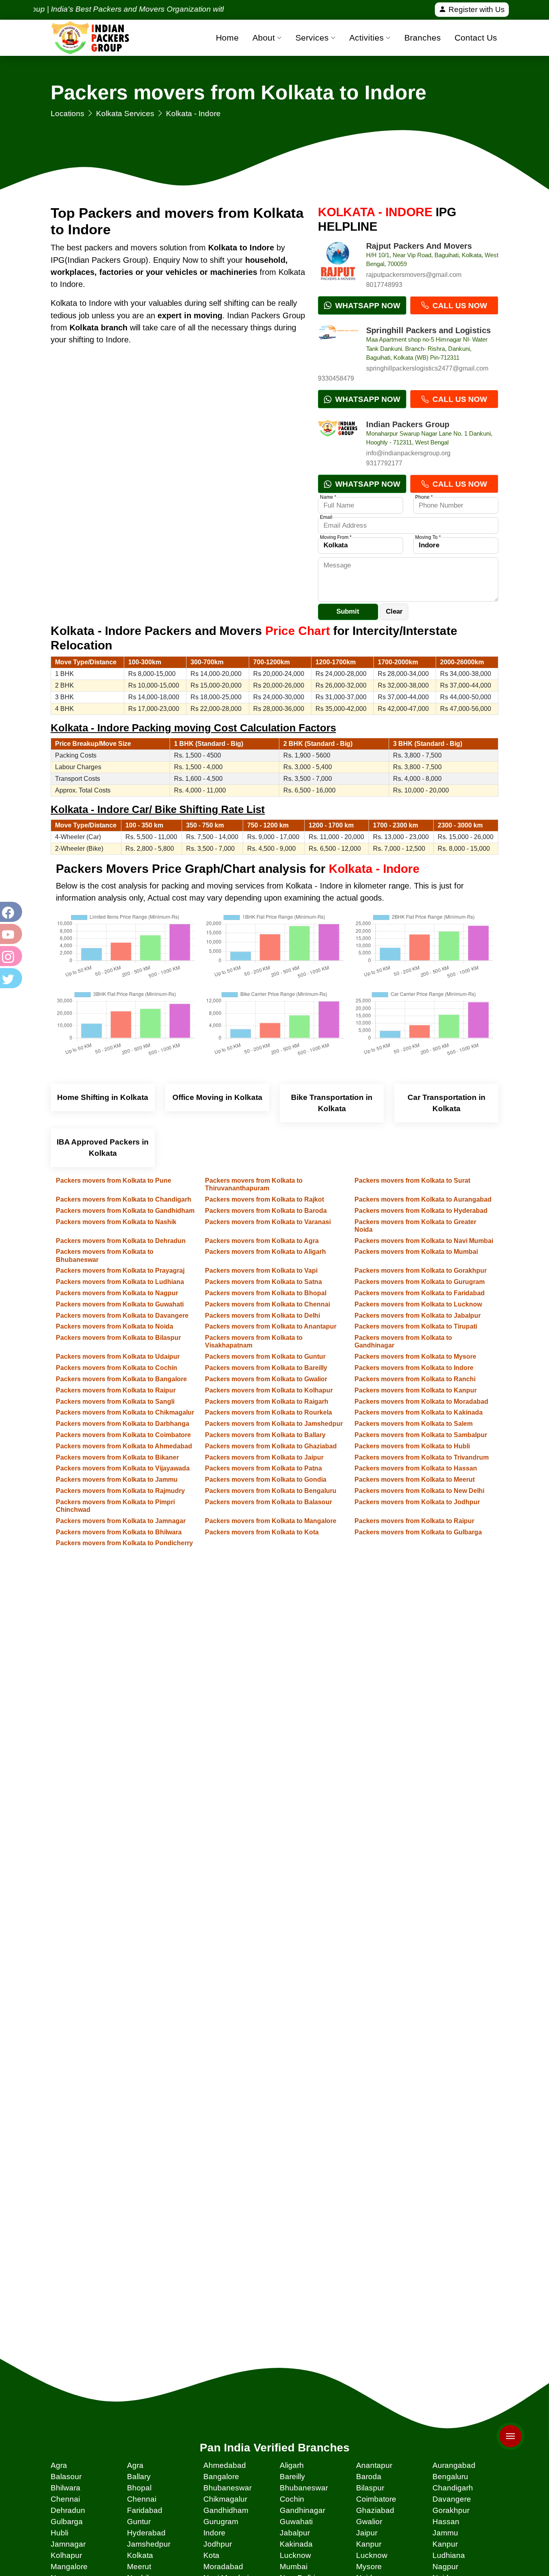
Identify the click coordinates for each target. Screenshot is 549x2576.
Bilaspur (370, 2488)
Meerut (139, 2567)
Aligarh (292, 2465)
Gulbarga (67, 2522)
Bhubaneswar (227, 2488)
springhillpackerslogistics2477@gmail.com (427, 368)
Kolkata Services (125, 114)
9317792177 (384, 463)
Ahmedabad (225, 2465)
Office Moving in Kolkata (217, 1097)
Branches (423, 38)
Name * (328, 497)
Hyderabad (146, 2533)
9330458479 (336, 378)
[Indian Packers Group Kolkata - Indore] (338, 440)
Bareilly (292, 2477)
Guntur (139, 2522)
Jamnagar (68, 2544)
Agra (59, 2465)
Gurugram (221, 2522)
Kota (211, 2555)
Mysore (369, 2567)
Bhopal (139, 2488)
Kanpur (369, 2544)
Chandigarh (453, 2488)
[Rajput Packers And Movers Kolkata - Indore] (338, 261)
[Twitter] (10, 978)
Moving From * (336, 537)
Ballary (139, 2477)
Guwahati (296, 2522)
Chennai (65, 2499)
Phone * (424, 497)
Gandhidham (226, 2510)
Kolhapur (66, 2555)
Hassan (446, 2522)
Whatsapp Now (367, 306)
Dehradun (68, 2510)
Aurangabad (454, 2465)
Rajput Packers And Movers (419, 246)
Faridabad (145, 2510)
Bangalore (221, 2477)
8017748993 (384, 285)
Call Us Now (459, 306)
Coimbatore (376, 2499)
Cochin (292, 2499)
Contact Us (476, 38)
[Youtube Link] (10, 934)
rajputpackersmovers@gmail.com (414, 275)
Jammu (445, 2533)
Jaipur (367, 2533)
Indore (214, 2533)
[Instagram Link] (10, 956)
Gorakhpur (451, 2510)
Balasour (66, 2477)
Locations (68, 114)
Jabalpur (295, 2533)
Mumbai (294, 2567)
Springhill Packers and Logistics (428, 330)
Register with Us (476, 9)
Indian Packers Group (408, 424)
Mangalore (69, 2567)
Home (227, 38)
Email (326, 517)
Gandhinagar (302, 2510)
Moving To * (428, 537)
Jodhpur (218, 2544)
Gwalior (369, 2522)
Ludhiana (449, 2555)
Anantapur (374, 2465)
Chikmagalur (225, 2499)
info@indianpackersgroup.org (408, 453)
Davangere (452, 2499)
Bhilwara (66, 2488)
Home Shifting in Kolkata (103, 1097)
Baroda (369, 2477)
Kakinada (296, 2544)
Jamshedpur (149, 2544)
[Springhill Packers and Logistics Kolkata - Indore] (338, 346)
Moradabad (223, 2567)
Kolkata (140, 2555)
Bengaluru (450, 2477)
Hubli (59, 2533)
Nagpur (445, 2567)
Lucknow (295, 2555)
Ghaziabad (375, 2510)
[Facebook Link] (10, 912)
